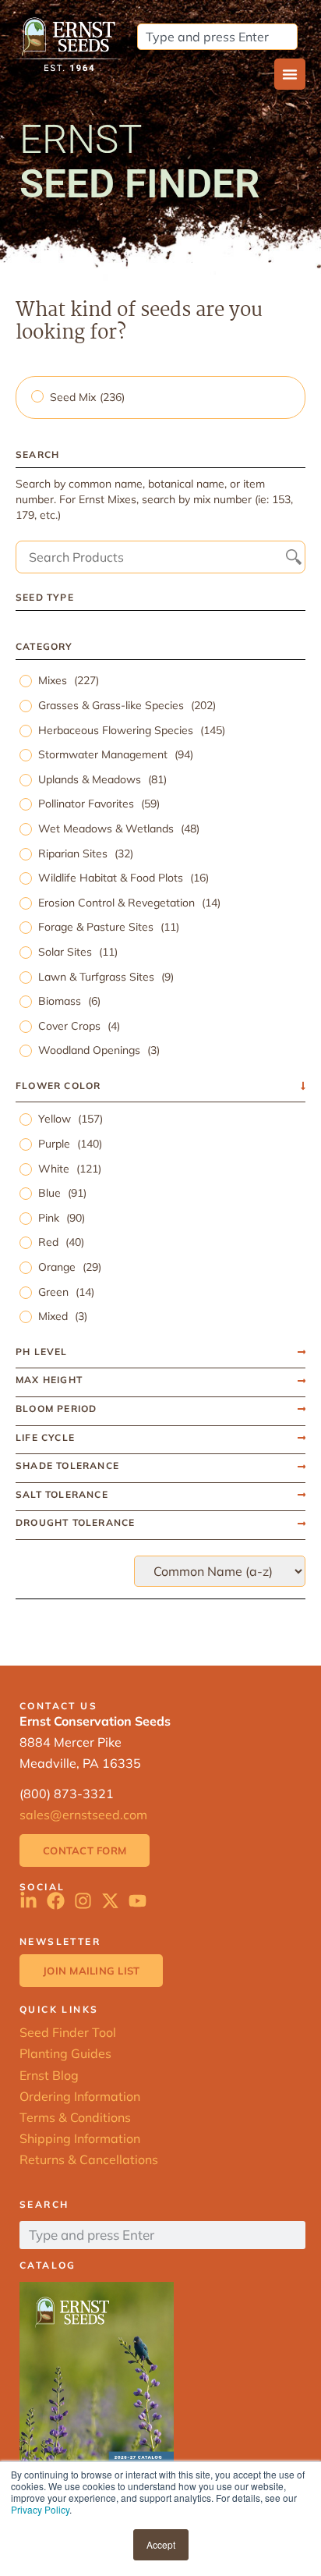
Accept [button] (161, 2544)
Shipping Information (80, 2138)
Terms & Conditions (75, 2117)
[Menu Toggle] (290, 74)
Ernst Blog (49, 2075)
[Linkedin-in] (28, 1901)
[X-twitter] (110, 1901)
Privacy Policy (40, 2509)
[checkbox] (162, 397)
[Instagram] (83, 1901)
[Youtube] (138, 1901)
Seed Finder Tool (68, 2032)
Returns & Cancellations (89, 2159)
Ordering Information (80, 2096)
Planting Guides (65, 2053)
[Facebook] (56, 1901)
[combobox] (217, 37)
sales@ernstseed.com (83, 1815)
